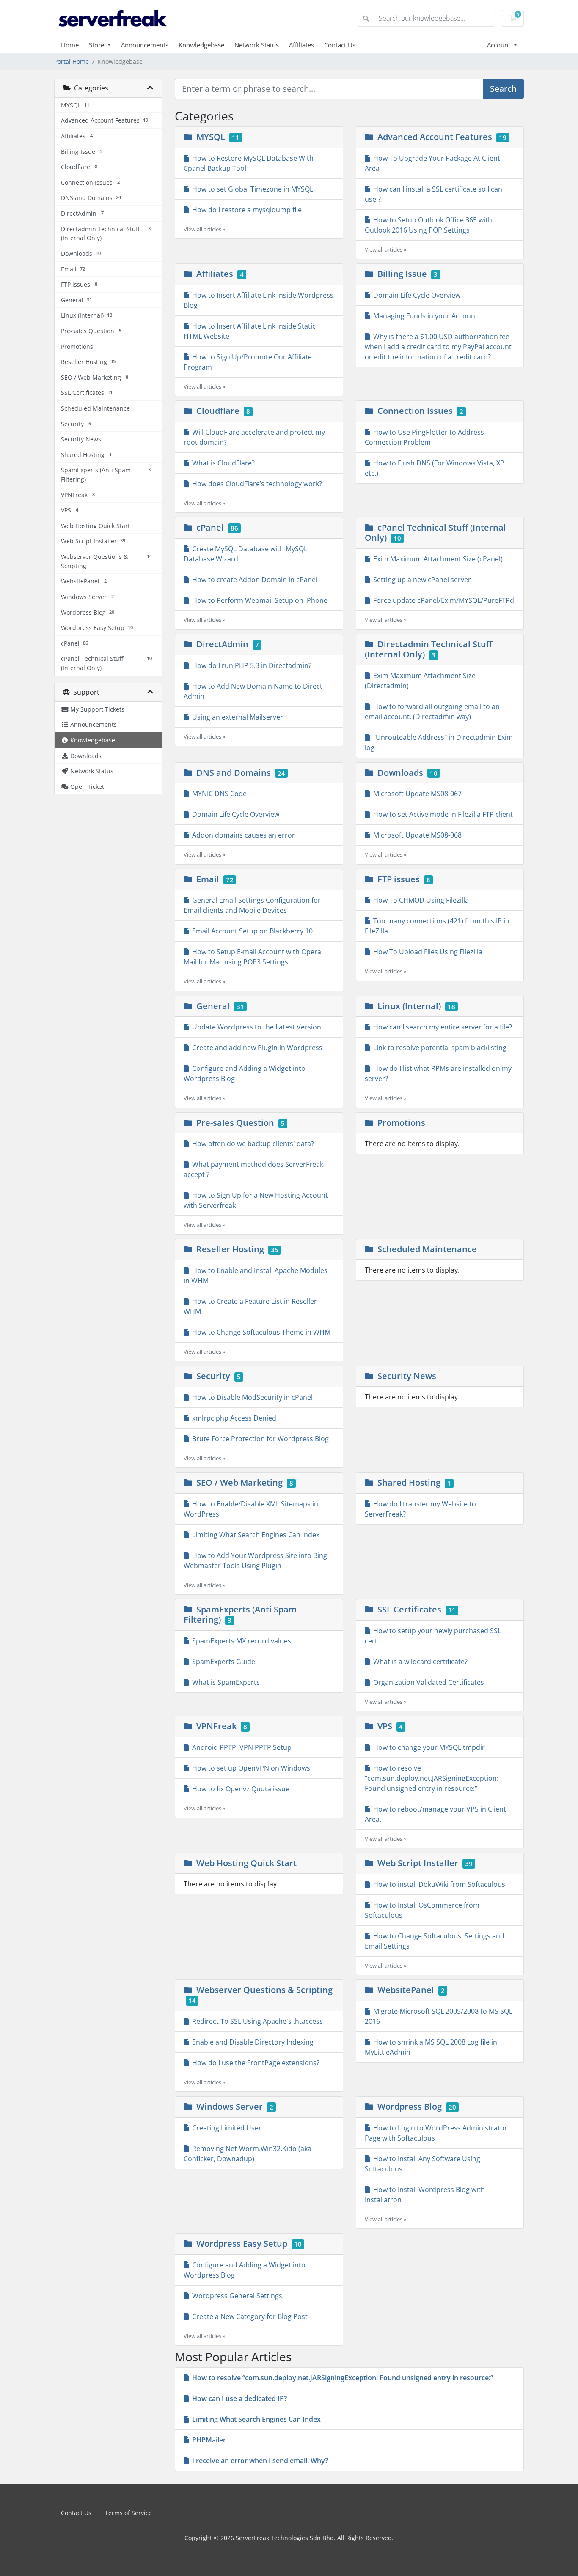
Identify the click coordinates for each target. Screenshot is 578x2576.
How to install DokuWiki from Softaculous (438, 1884)
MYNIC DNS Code (218, 794)
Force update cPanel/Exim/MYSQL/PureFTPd (442, 600)
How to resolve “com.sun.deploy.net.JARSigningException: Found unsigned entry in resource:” (432, 1778)
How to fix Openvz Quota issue (239, 1789)
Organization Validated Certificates (427, 1682)
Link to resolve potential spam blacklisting (438, 1048)
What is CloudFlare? (222, 463)
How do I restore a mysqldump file (245, 210)
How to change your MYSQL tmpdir (427, 1747)
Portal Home (72, 62)
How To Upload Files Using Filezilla (426, 952)
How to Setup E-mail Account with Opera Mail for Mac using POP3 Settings (252, 957)
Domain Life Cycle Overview (415, 295)
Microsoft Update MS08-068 (416, 835)
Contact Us (340, 45)
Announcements (145, 45)
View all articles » (204, 229)
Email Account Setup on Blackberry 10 (251, 931)
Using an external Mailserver (236, 717)
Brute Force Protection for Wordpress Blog (259, 1439)
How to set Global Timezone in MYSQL (251, 189)
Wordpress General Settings (235, 2296)
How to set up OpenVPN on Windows (249, 1768)
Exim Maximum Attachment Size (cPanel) (436, 559)
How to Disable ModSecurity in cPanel (251, 1397)
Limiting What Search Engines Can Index (254, 1535)
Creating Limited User (225, 2128)
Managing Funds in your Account (424, 316)
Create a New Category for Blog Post (248, 2316)
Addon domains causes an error (242, 835)
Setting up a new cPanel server (420, 580)
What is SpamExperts (224, 1682)
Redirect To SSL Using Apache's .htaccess (256, 2021)
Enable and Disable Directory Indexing (251, 2042)
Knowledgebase (201, 45)
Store (97, 45)
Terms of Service (128, 2513)
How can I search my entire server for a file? (441, 1027)
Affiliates (301, 45)
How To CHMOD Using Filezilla (419, 900)
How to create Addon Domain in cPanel (253, 580)
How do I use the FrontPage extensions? (254, 2063)
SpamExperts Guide (222, 1662)
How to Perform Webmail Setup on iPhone (258, 600)
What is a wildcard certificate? (419, 1662)
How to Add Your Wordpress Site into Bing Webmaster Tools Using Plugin (255, 1560)
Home (70, 45)
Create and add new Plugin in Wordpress (256, 1048)
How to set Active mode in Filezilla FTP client (441, 814)
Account (500, 45)
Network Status (257, 45)
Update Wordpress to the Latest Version (255, 1027)
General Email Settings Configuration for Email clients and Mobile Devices (252, 905)
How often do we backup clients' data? (251, 1144)
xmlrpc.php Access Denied (233, 1418)
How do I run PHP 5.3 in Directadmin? (250, 665)
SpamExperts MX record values (240, 1641)
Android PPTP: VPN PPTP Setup (240, 1747)
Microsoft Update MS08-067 (416, 794)
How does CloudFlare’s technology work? (255, 484)
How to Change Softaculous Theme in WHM (260, 1332)
